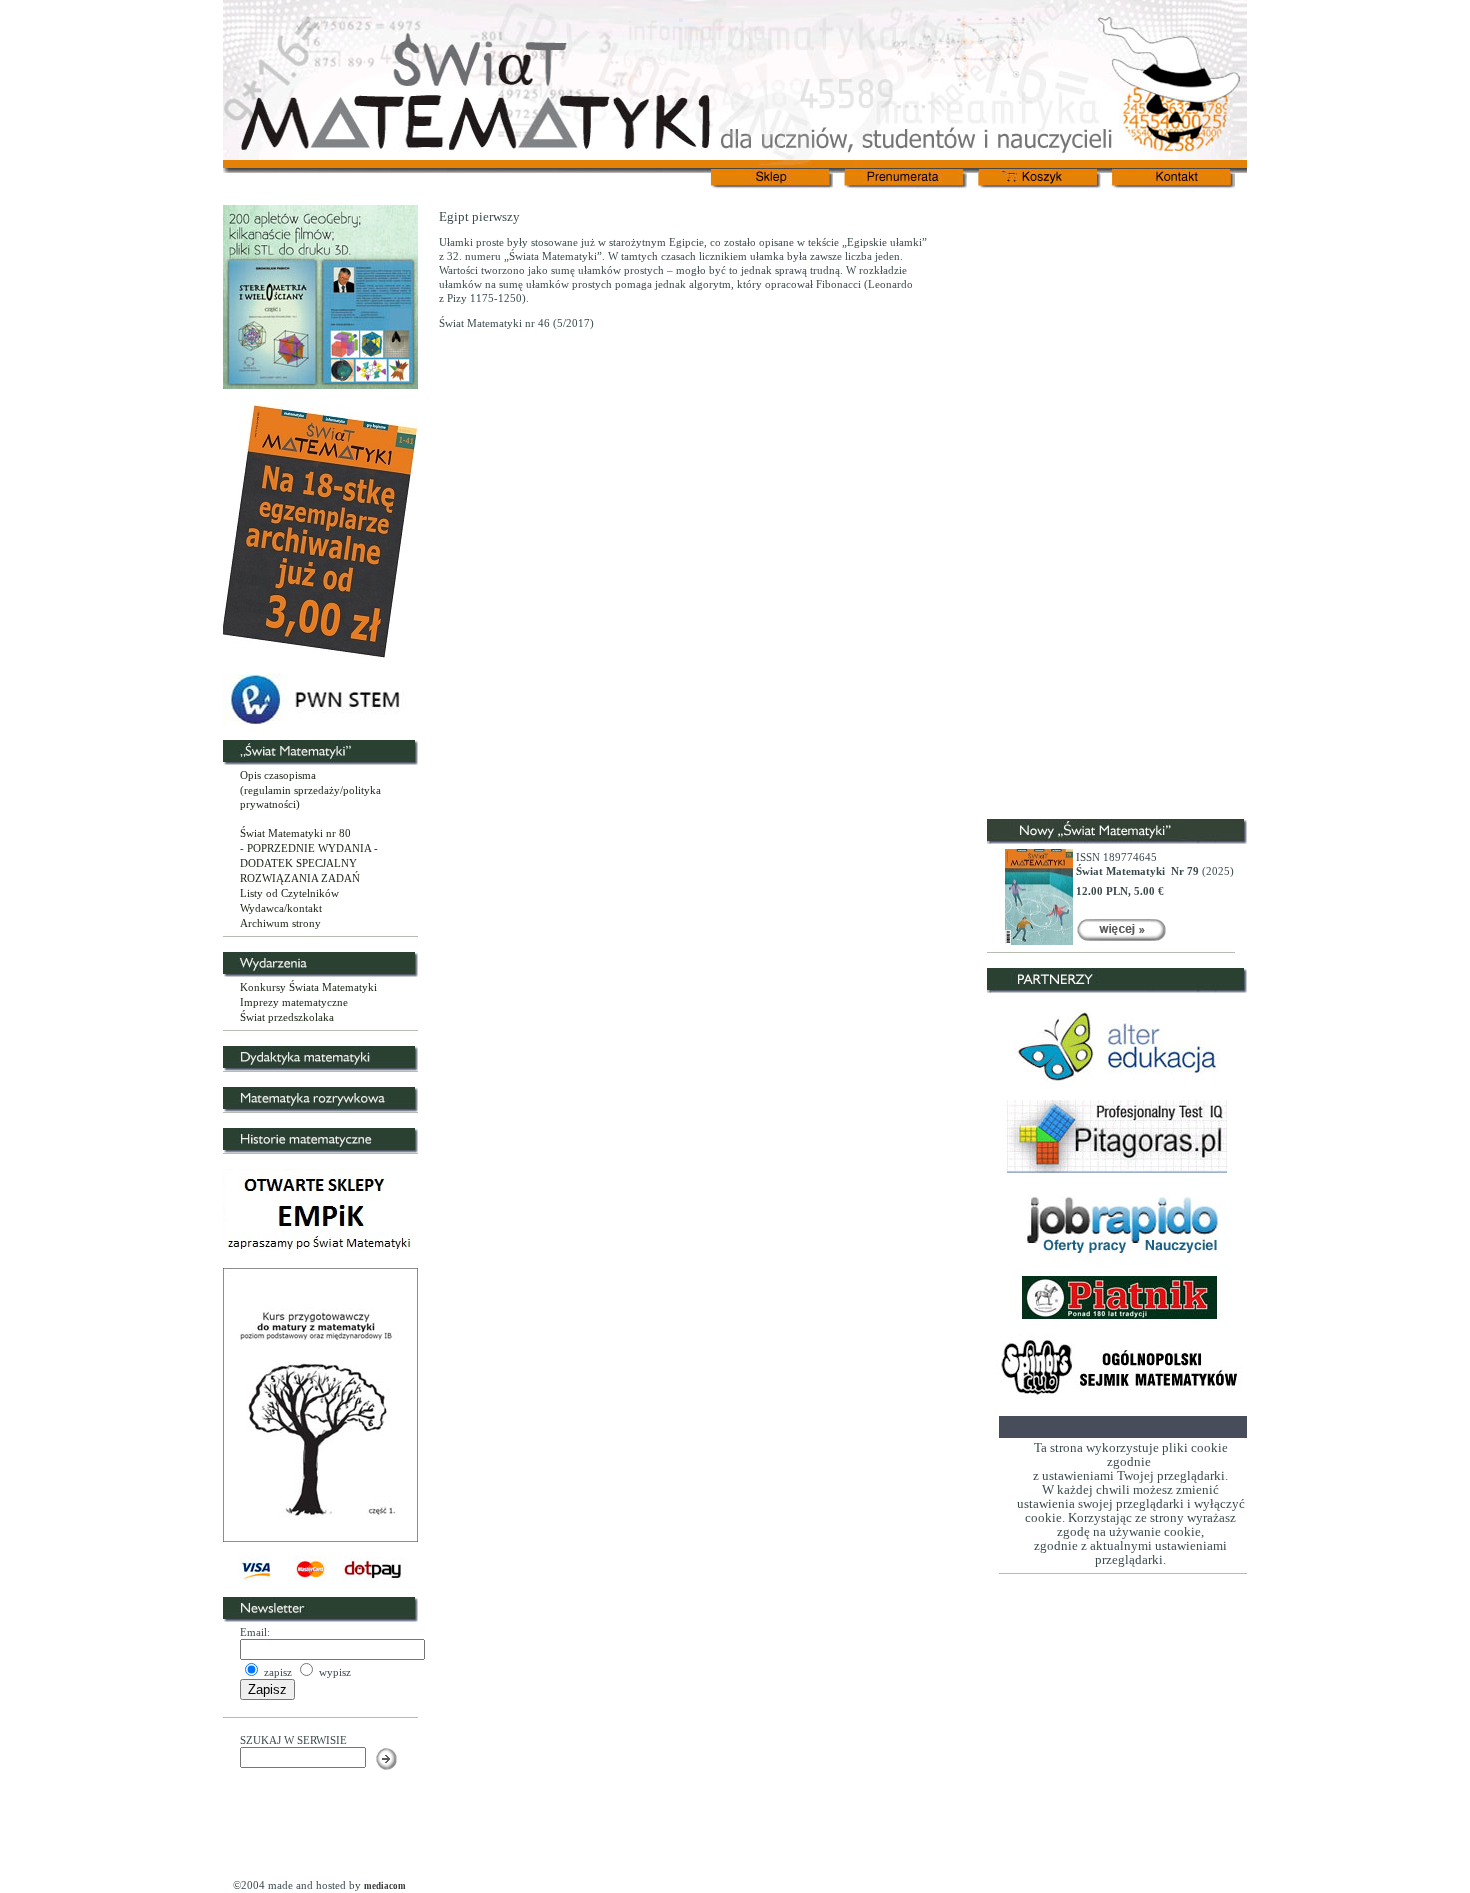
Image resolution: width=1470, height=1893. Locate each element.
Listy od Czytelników (289, 893)
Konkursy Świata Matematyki (308, 987)
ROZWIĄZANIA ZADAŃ (300, 878)
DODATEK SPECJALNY (298, 863)
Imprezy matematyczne (294, 1002)
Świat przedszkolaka (287, 1017)
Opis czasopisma (278, 775)
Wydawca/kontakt (281, 908)
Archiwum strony (280, 923)
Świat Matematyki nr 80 (295, 833)
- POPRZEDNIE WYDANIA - (309, 848)
